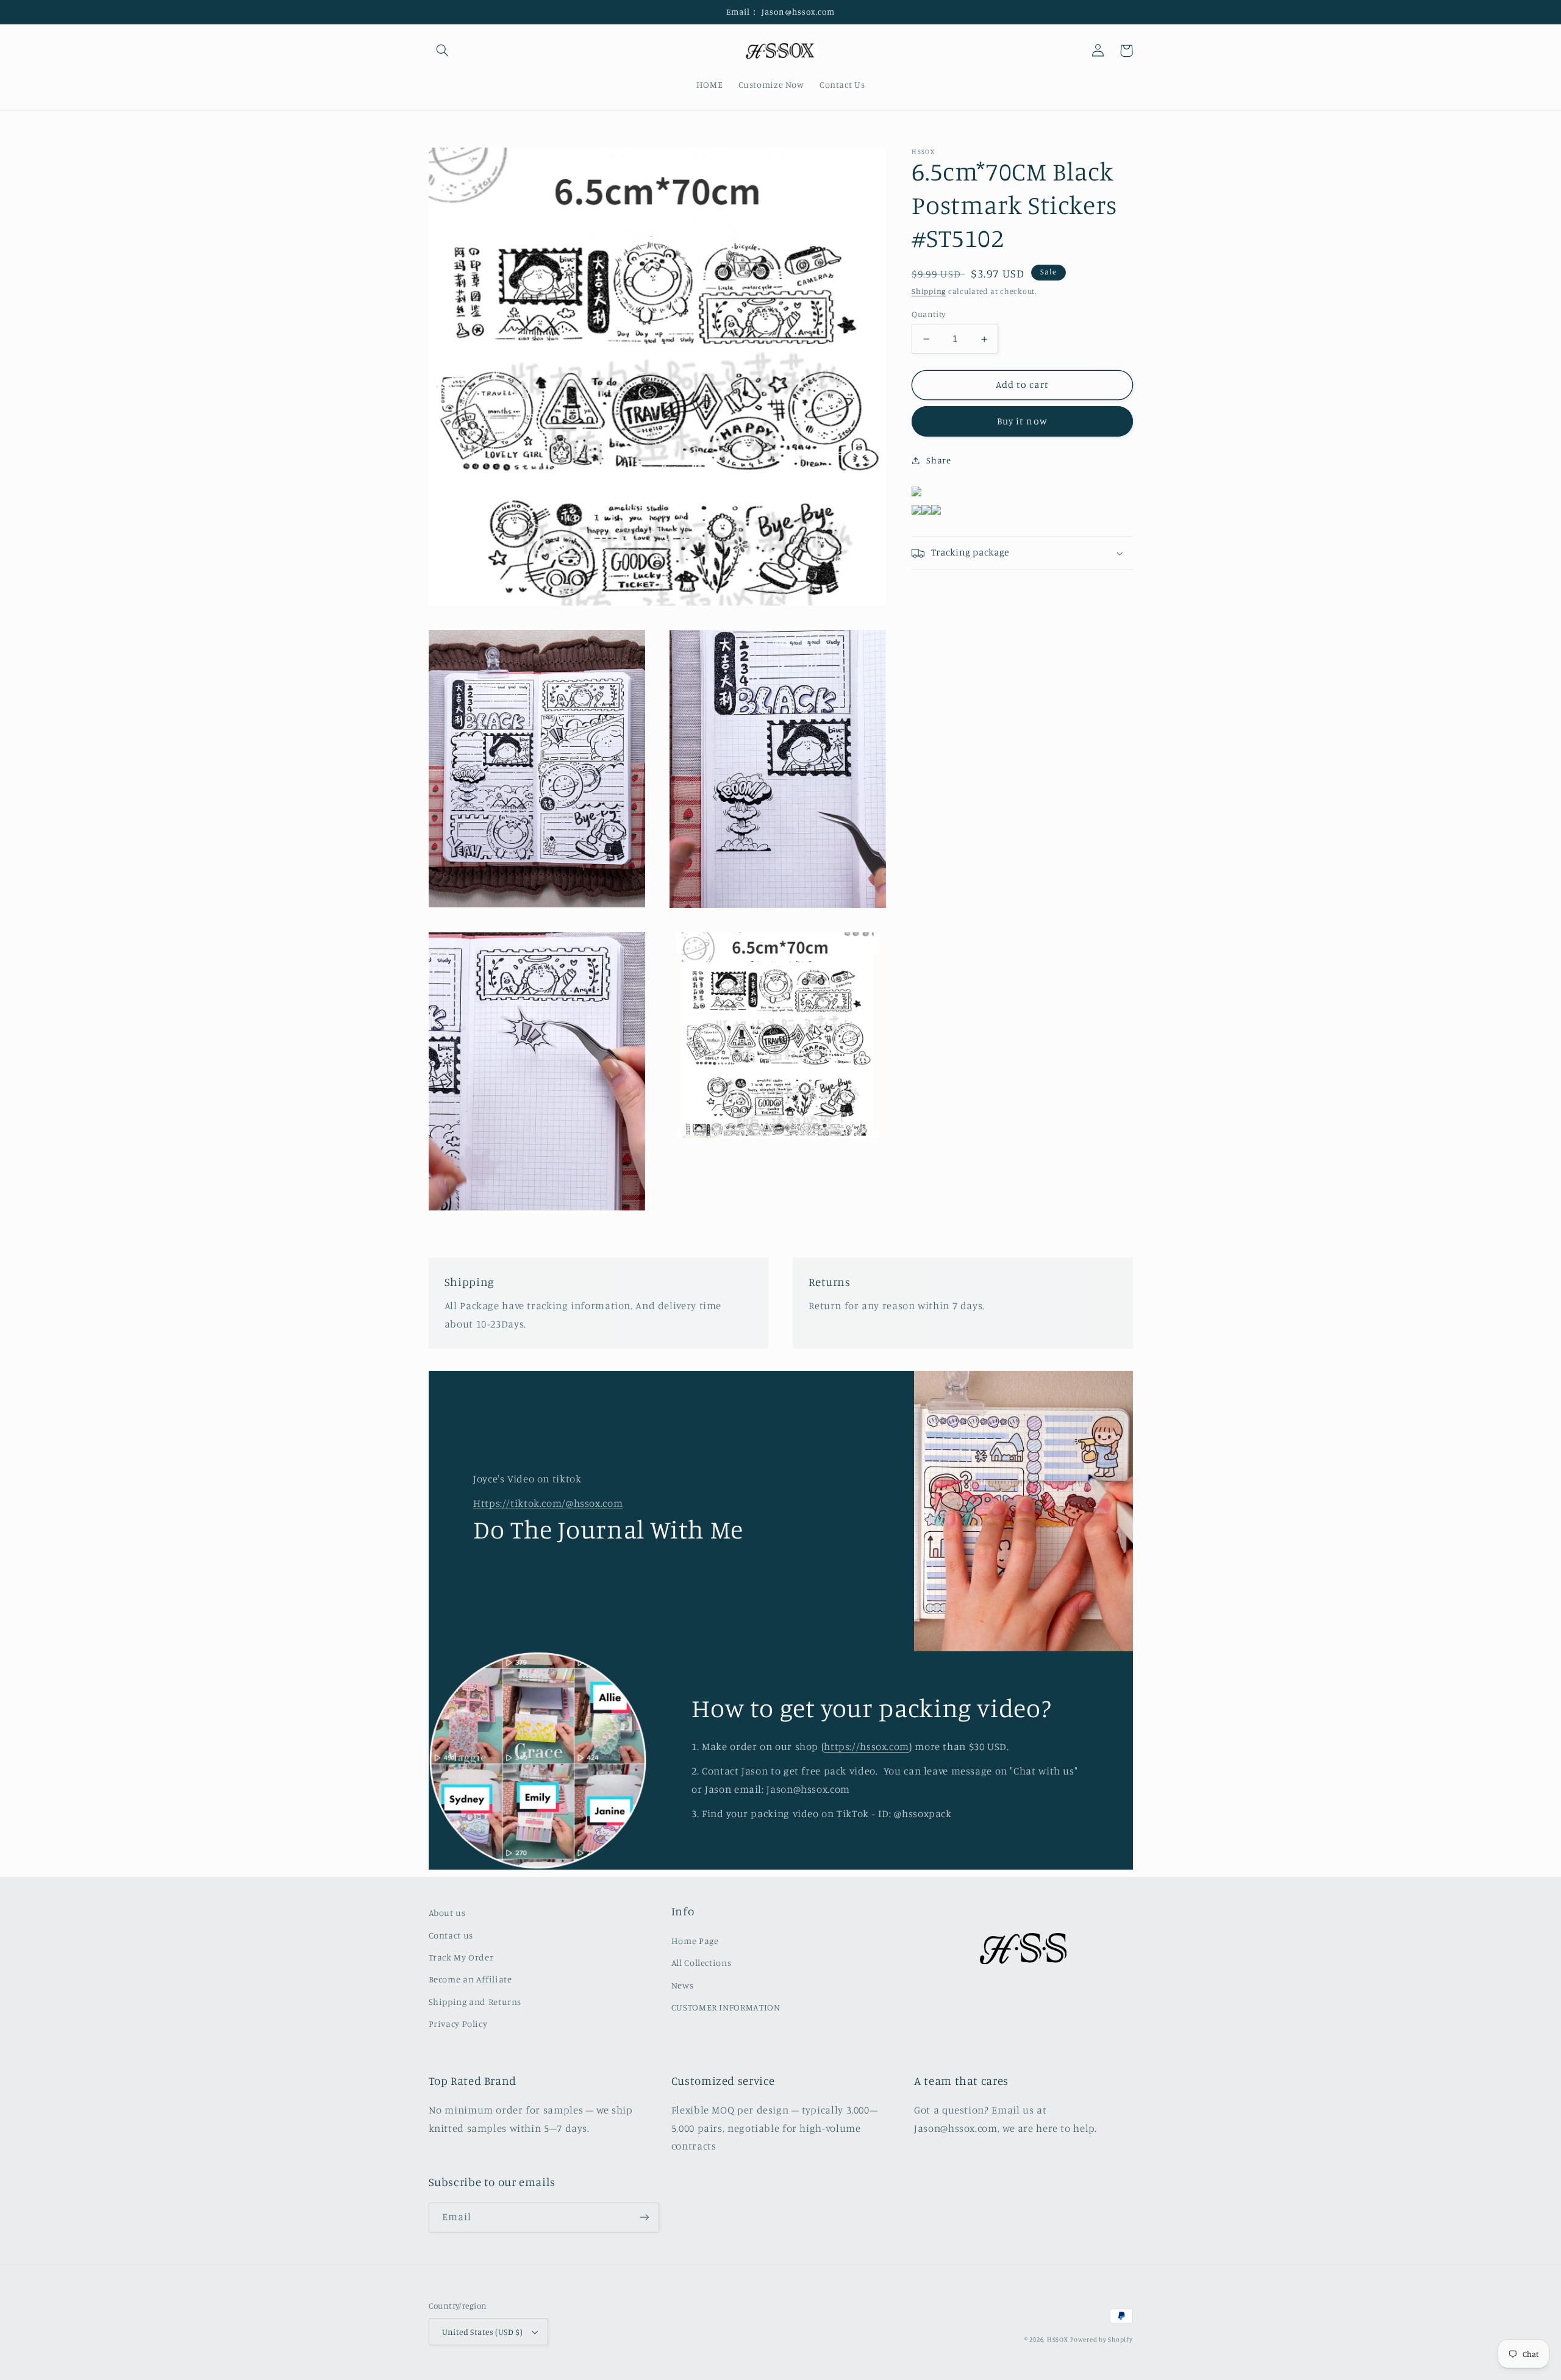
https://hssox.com (866, 1746)
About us (447, 1913)
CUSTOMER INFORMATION (726, 2007)
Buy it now (1022, 421)
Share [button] (938, 460)
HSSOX (1058, 2339)
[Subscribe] (644, 2217)
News (683, 1985)
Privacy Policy (458, 2024)
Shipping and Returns (475, 2002)
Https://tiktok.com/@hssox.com (548, 1503)
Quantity (928, 314)
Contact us (451, 1935)
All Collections (701, 1963)
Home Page (695, 1941)
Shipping (929, 291)
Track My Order (461, 1957)
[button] (443, 51)
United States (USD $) (483, 2332)
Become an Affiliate (470, 1979)
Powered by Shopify (1101, 2339)
